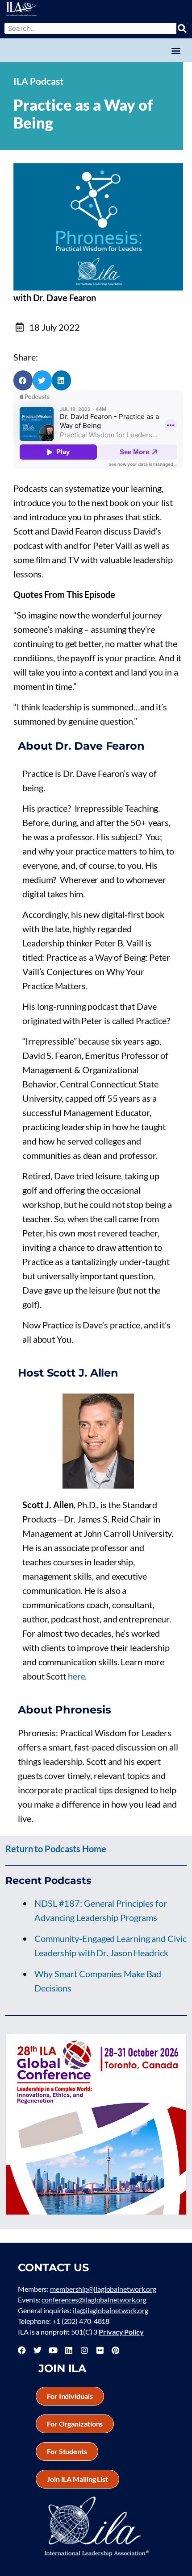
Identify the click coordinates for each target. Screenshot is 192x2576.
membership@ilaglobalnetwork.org (103, 2289)
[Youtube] (53, 2350)
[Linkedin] (69, 2350)
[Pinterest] (115, 2350)
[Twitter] (38, 2350)
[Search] (182, 28)
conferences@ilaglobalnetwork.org (94, 2300)
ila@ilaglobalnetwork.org (111, 2310)
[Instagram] (84, 2350)
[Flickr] (100, 2350)
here (77, 1676)
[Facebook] (22, 2350)
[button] (176, 50)
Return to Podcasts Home (56, 1849)
